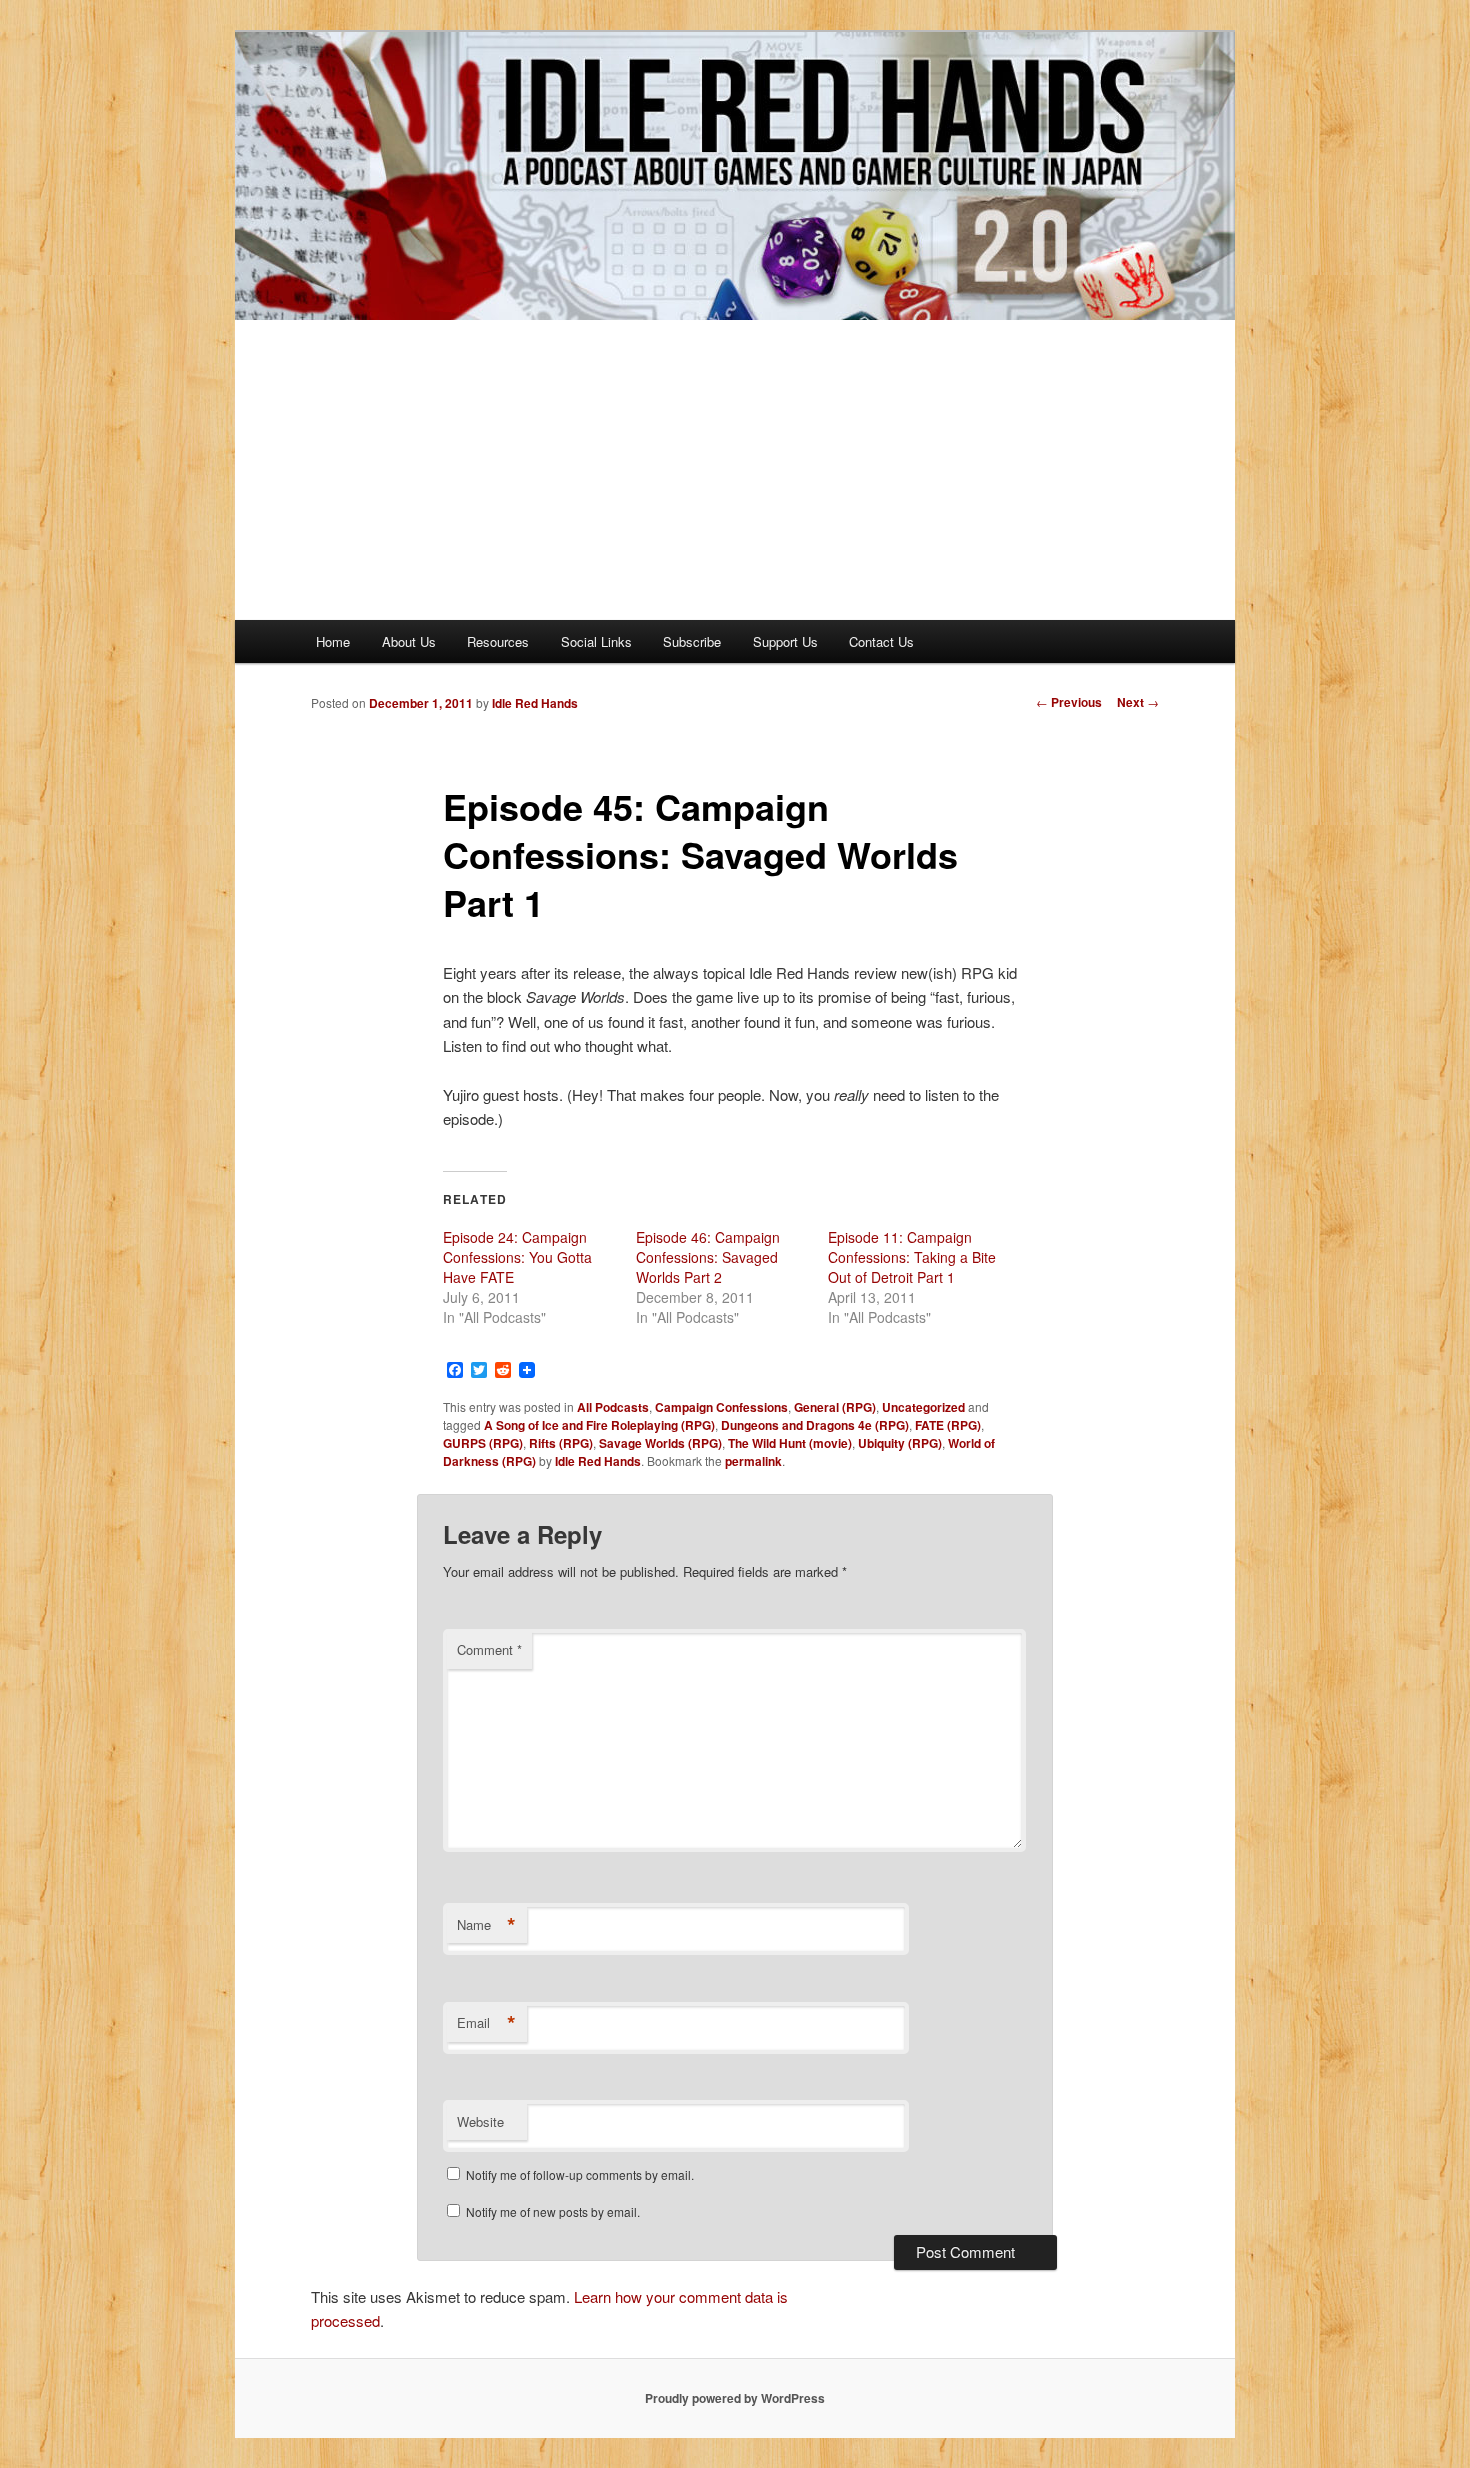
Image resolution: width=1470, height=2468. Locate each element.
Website (480, 2121)
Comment (489, 1649)
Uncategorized (923, 1407)
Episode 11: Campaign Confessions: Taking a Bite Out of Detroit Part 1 (912, 1257)
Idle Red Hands (535, 703)
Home (333, 641)
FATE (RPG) (948, 1425)
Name (486, 1925)
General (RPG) (835, 1407)
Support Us (785, 641)
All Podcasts (613, 1407)
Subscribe (692, 641)
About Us (409, 641)
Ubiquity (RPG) (900, 1443)
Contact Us (881, 641)
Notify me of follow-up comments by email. (580, 2174)
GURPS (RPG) (483, 1443)
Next (1138, 702)
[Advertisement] (735, 470)
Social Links (596, 641)
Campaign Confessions (721, 1407)
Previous (1069, 702)
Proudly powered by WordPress (735, 2398)
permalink (753, 1461)
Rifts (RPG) (561, 1443)
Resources (498, 641)
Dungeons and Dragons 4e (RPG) (815, 1425)
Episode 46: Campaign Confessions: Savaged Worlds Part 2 (708, 1257)
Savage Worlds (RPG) (660, 1443)
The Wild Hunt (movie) (790, 1443)
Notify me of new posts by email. (553, 2211)
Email (486, 2023)
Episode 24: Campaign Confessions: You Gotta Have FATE (517, 1257)
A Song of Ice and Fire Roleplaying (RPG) (599, 1425)
